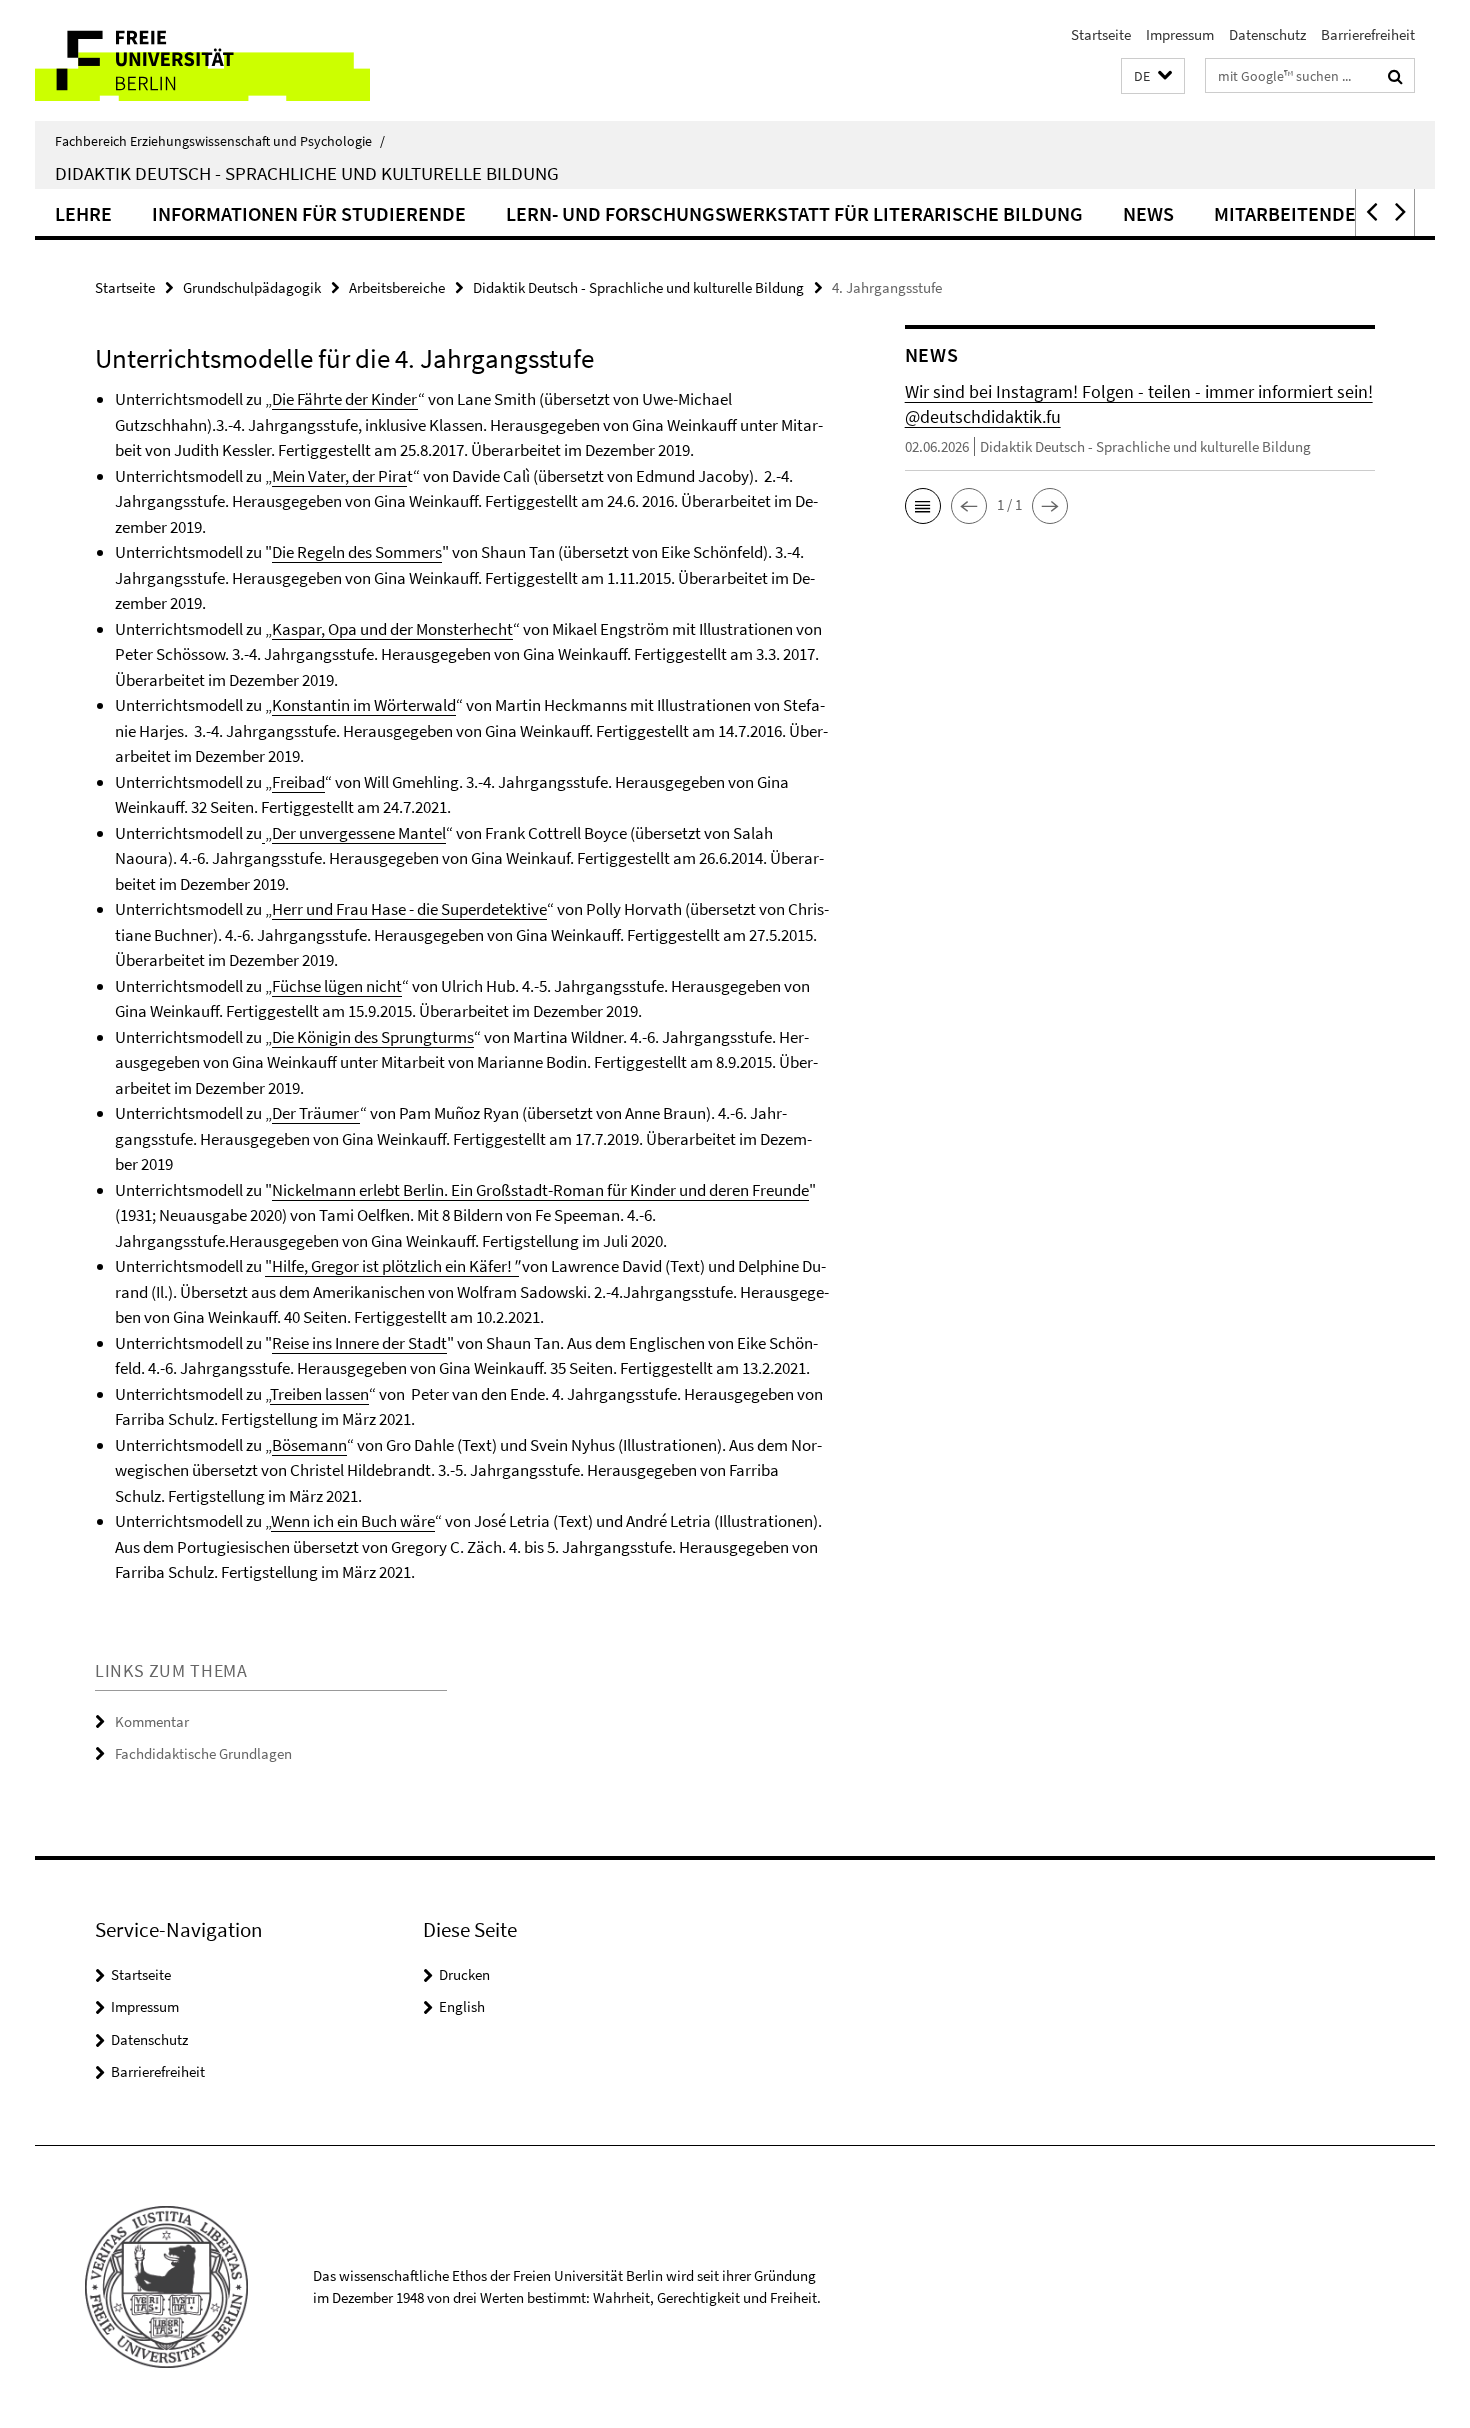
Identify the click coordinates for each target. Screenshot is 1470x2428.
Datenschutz (1267, 34)
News (1148, 213)
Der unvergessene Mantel (359, 833)
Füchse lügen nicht (337, 986)
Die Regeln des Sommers (357, 552)
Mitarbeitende (1285, 213)
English (462, 2006)
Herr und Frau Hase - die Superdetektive (409, 909)
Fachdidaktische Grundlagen (203, 1753)
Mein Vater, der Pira (339, 476)
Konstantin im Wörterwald (364, 705)
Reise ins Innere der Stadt (359, 1343)
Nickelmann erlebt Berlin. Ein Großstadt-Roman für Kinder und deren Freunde (540, 1190)
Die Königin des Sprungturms (373, 1037)
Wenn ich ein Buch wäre (353, 1521)
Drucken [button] (464, 1974)
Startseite (1101, 34)
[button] (1153, 76)
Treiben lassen (319, 1394)
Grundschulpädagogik (252, 287)
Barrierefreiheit (1368, 34)
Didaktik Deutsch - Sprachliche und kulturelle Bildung (307, 173)
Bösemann (309, 1445)
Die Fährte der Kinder (345, 399)
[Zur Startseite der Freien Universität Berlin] (202, 60)
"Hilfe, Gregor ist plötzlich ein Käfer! (388, 1266)
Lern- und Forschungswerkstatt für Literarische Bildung (794, 213)
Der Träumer (316, 1113)
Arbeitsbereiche (397, 287)
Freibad (298, 782)
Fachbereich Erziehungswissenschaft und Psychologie (220, 141)
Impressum (1180, 34)
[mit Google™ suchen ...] (1395, 76)
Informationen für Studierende (309, 213)
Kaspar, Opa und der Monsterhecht (392, 629)
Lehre (83, 213)
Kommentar (152, 1721)
